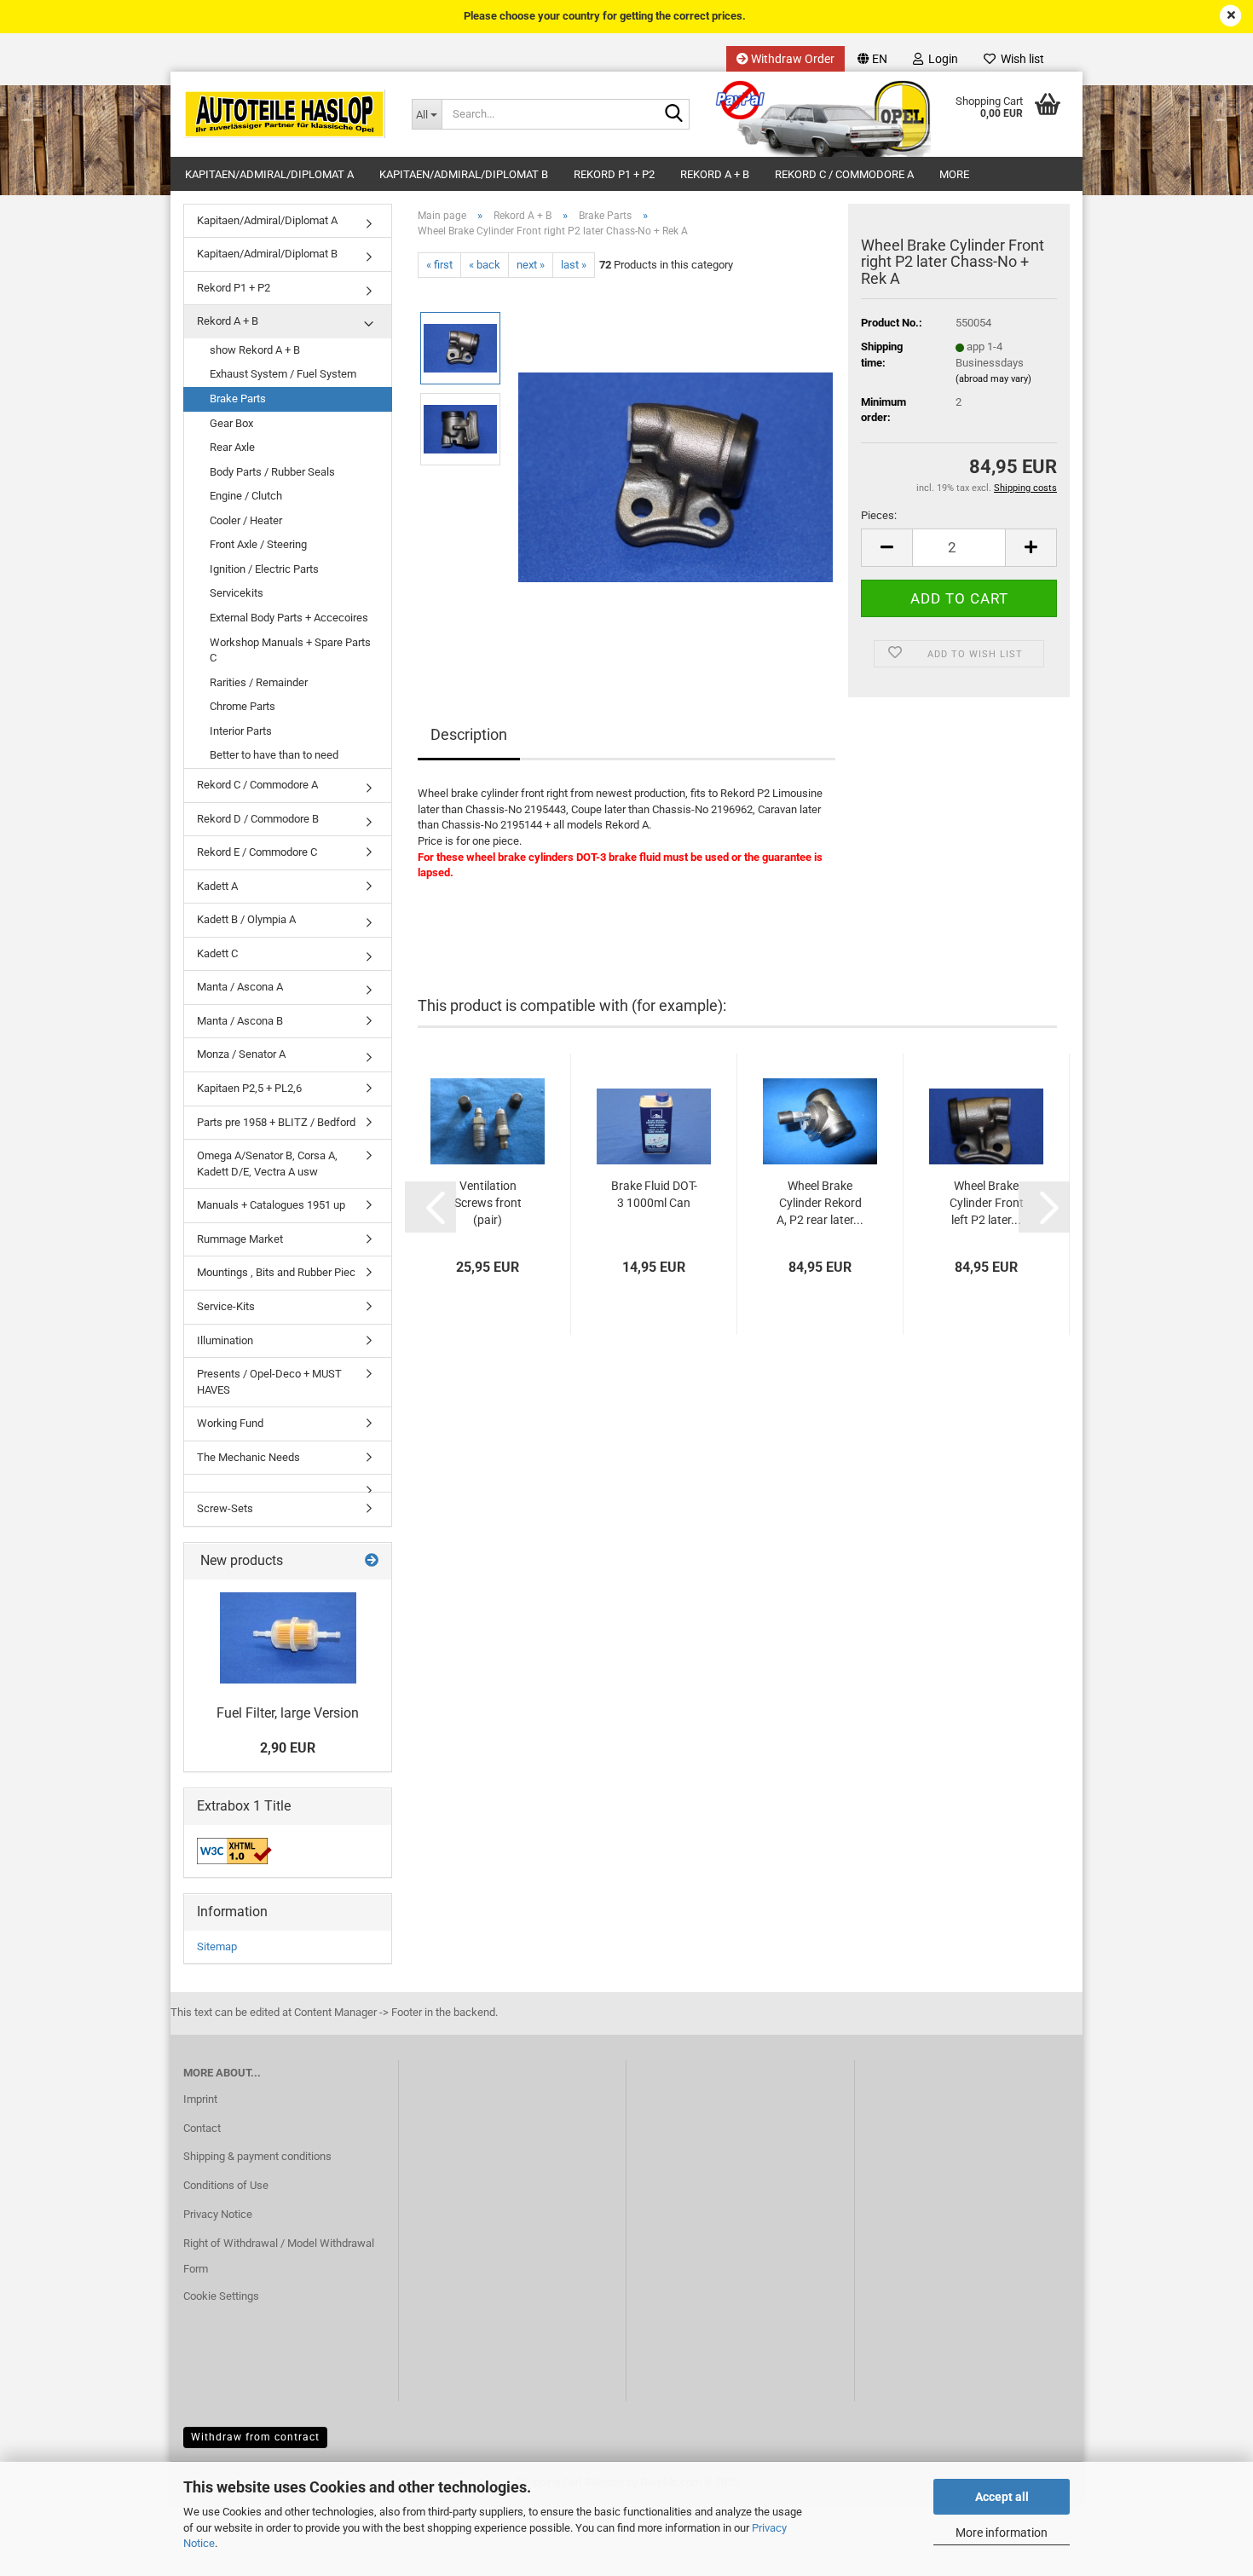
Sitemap (217, 1946)
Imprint (200, 2099)
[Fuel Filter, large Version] (288, 1638)
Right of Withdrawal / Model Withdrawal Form (279, 2256)
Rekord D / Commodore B (258, 819)
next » (531, 265)
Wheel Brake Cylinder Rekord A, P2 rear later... (820, 1203)
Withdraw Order (791, 59)
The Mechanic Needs (248, 1457)
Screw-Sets (225, 1508)
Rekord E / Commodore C (257, 852)
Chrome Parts (243, 706)
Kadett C (217, 953)
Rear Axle (232, 447)
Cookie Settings (221, 2296)
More (954, 174)
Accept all (1002, 2497)
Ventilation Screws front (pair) (488, 1203)
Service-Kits (226, 1306)
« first (439, 265)
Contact (202, 2128)
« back (485, 265)
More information (1002, 2533)
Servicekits (237, 593)
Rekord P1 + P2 (614, 174)
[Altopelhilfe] (285, 114)
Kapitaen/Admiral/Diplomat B (464, 174)
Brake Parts (238, 399)
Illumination (225, 1340)
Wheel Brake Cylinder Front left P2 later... (987, 1203)
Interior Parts (241, 731)
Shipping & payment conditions (257, 2156)
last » (574, 265)
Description (469, 734)
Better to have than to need (274, 755)
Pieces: (879, 515)
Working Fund (230, 1423)
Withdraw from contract (255, 2437)
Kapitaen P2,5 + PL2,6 (249, 1088)
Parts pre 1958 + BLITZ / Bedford (276, 1122)
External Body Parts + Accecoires (289, 618)
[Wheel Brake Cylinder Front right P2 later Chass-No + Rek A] (676, 469)
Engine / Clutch (246, 496)
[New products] (372, 1561)
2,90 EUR (288, 1748)
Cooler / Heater (246, 520)
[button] (872, 59)
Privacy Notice (218, 2214)
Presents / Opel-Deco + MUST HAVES (269, 1382)
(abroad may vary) (993, 379)
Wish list (1020, 59)
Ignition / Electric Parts (264, 569)
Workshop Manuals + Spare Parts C (290, 650)
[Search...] (673, 115)
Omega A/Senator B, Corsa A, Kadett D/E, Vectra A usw (267, 1164)
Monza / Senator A (241, 1054)
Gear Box (231, 423)
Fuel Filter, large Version (288, 1713)
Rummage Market (240, 1239)
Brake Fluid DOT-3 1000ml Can (654, 1194)
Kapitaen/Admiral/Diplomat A (269, 174)
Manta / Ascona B (240, 1021)
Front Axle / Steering (258, 544)
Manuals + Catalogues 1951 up (271, 1205)
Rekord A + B (715, 174)
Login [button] (941, 59)
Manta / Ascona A (240, 987)
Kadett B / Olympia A (246, 919)
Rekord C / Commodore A (844, 174)
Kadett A (217, 886)
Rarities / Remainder (259, 682)
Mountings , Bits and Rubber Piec (276, 1272)
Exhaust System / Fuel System (283, 374)
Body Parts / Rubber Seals (272, 472)
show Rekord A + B (255, 350)
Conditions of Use (226, 2185)
